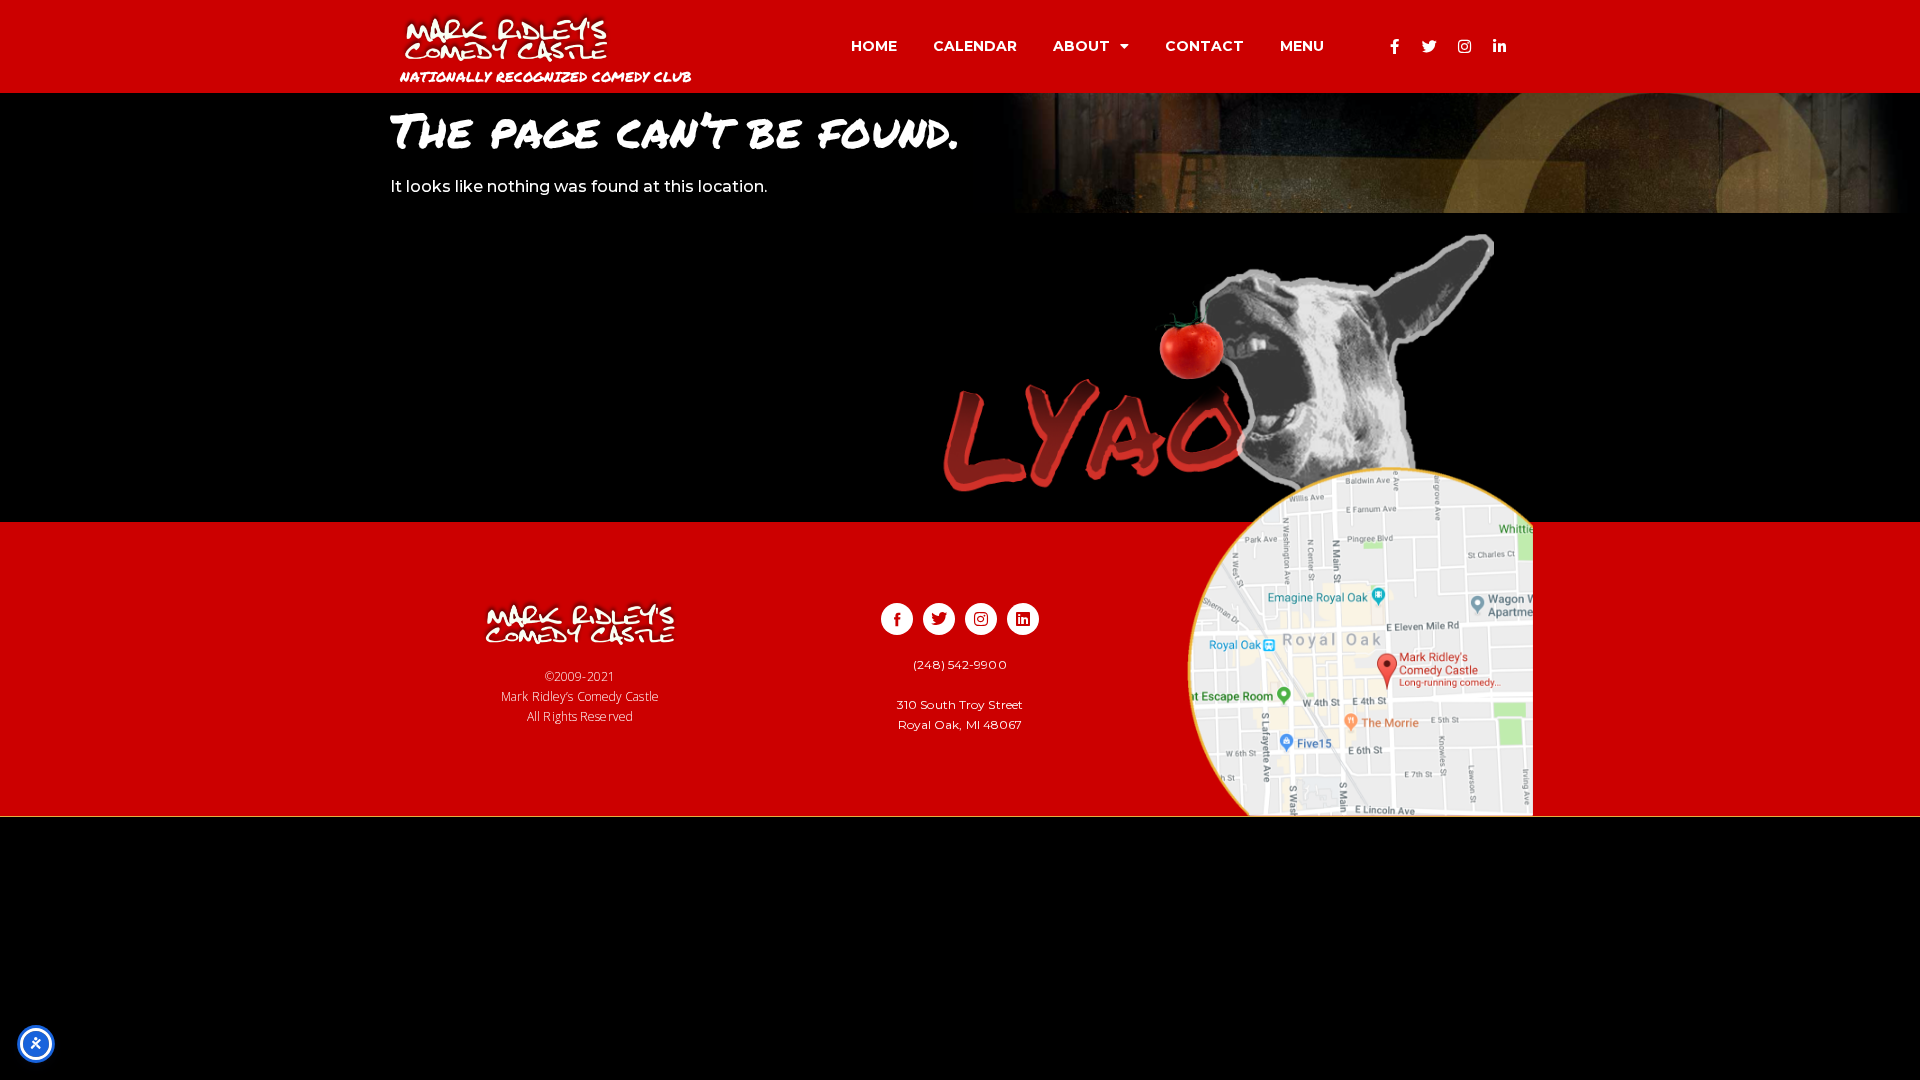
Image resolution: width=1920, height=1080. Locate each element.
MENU (1302, 46)
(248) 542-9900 (959, 664)
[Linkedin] (1023, 619)
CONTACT (1204, 46)
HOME (874, 46)
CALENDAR (975, 46)
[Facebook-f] (1395, 46)
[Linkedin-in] (1500, 46)
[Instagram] (1465, 46)
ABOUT (1081, 46)
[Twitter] (1430, 46)
